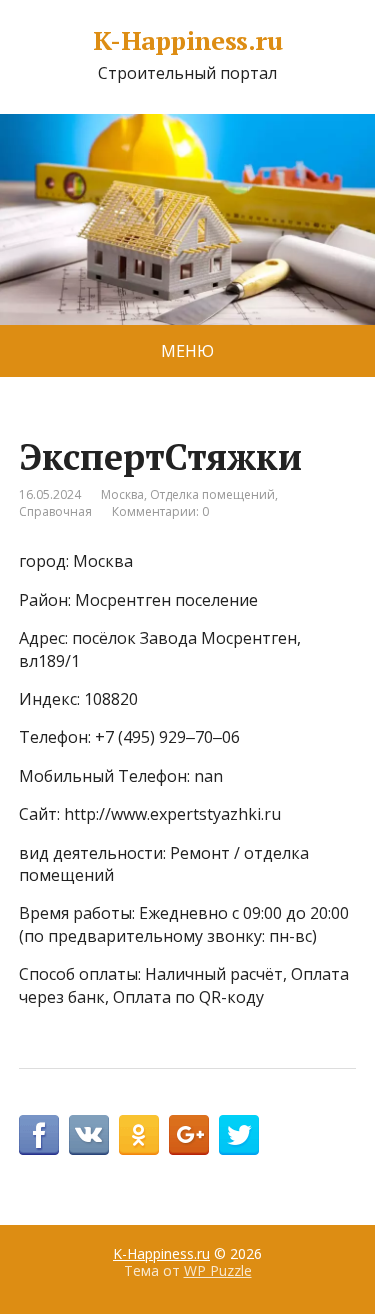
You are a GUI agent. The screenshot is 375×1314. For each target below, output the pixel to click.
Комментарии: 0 (160, 511)
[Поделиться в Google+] (189, 1135)
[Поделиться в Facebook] (39, 1135)
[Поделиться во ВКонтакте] (89, 1135)
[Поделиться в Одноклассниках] (139, 1135)
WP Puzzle (218, 1270)
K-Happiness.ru (188, 41)
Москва (122, 494)
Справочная (55, 511)
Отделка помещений (212, 494)
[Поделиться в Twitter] (239, 1135)
